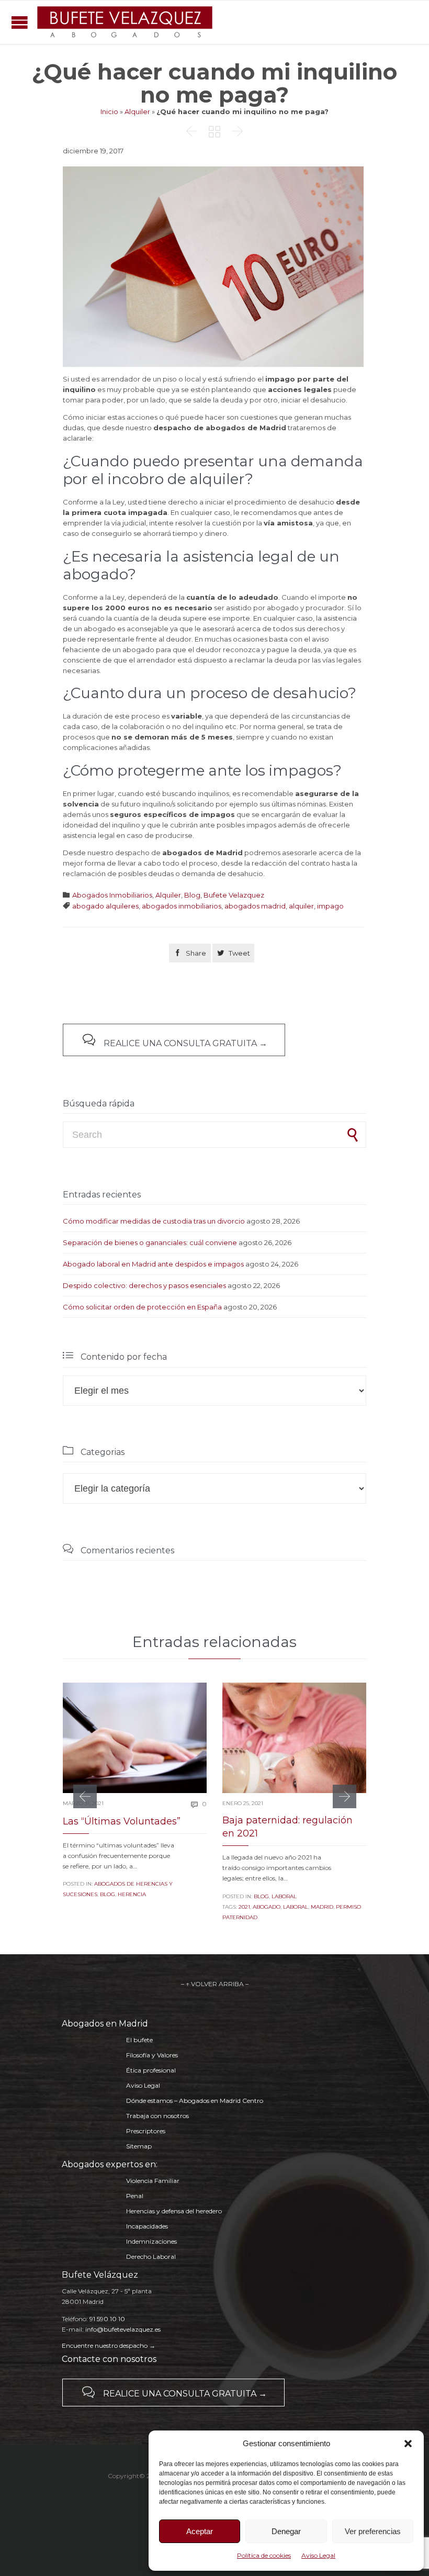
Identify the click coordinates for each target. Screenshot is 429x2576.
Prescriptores (146, 2131)
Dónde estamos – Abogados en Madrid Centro (195, 2101)
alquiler (301, 906)
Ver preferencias (373, 2531)
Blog (192, 895)
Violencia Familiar (153, 2181)
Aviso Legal (318, 2555)
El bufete (139, 2040)
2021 (244, 1907)
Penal (135, 2196)
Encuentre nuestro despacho (105, 2345)
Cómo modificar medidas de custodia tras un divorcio (154, 1221)
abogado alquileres (105, 906)
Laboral (284, 1896)
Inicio (109, 111)
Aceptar (200, 2531)
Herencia (132, 1894)
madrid (322, 1907)
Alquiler (137, 111)
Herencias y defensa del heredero (174, 2211)
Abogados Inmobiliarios (112, 895)
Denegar (286, 2531)
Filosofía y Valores (152, 2055)
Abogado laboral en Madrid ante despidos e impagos (153, 1264)
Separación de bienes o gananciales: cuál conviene (150, 1242)
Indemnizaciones (151, 2241)
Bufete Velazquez (234, 895)
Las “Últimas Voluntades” (122, 1821)
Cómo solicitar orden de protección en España (142, 1307)
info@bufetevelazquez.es (123, 2329)
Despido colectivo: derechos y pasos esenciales (144, 1285)
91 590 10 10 (107, 2319)
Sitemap (139, 2146)
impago (330, 906)
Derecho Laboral (151, 2256)
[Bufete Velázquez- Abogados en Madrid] (125, 22)
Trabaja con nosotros (157, 2116)
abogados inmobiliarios (182, 906)
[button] (408, 2444)
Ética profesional (151, 2070)
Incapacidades (147, 2226)
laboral (296, 1907)
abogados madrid (255, 906)
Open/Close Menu (20, 22)
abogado (267, 1907)
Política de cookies (264, 2555)
